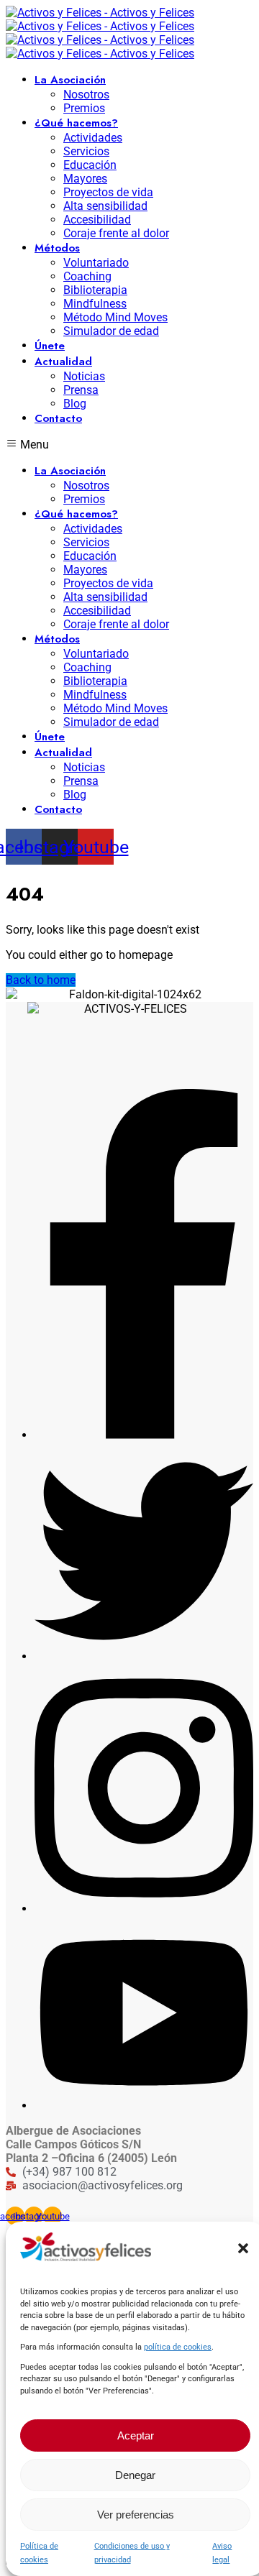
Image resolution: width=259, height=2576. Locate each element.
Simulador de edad (111, 331)
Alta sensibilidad (105, 206)
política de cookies (178, 2347)
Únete (50, 346)
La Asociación (70, 80)
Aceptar (136, 2435)
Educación (90, 165)
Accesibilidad (97, 220)
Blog (75, 404)
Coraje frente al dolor (116, 233)
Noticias (84, 376)
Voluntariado (96, 263)
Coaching (87, 276)
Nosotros (86, 95)
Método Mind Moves (115, 317)
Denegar (135, 2475)
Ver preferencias (136, 2515)
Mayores (85, 179)
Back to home (41, 980)
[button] (243, 2248)
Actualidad (63, 362)
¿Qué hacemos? (76, 123)
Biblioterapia (95, 290)
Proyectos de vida (108, 192)
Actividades (93, 138)
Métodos (57, 248)
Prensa (81, 390)
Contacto (58, 418)
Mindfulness (95, 304)
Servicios (86, 151)
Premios (84, 108)
